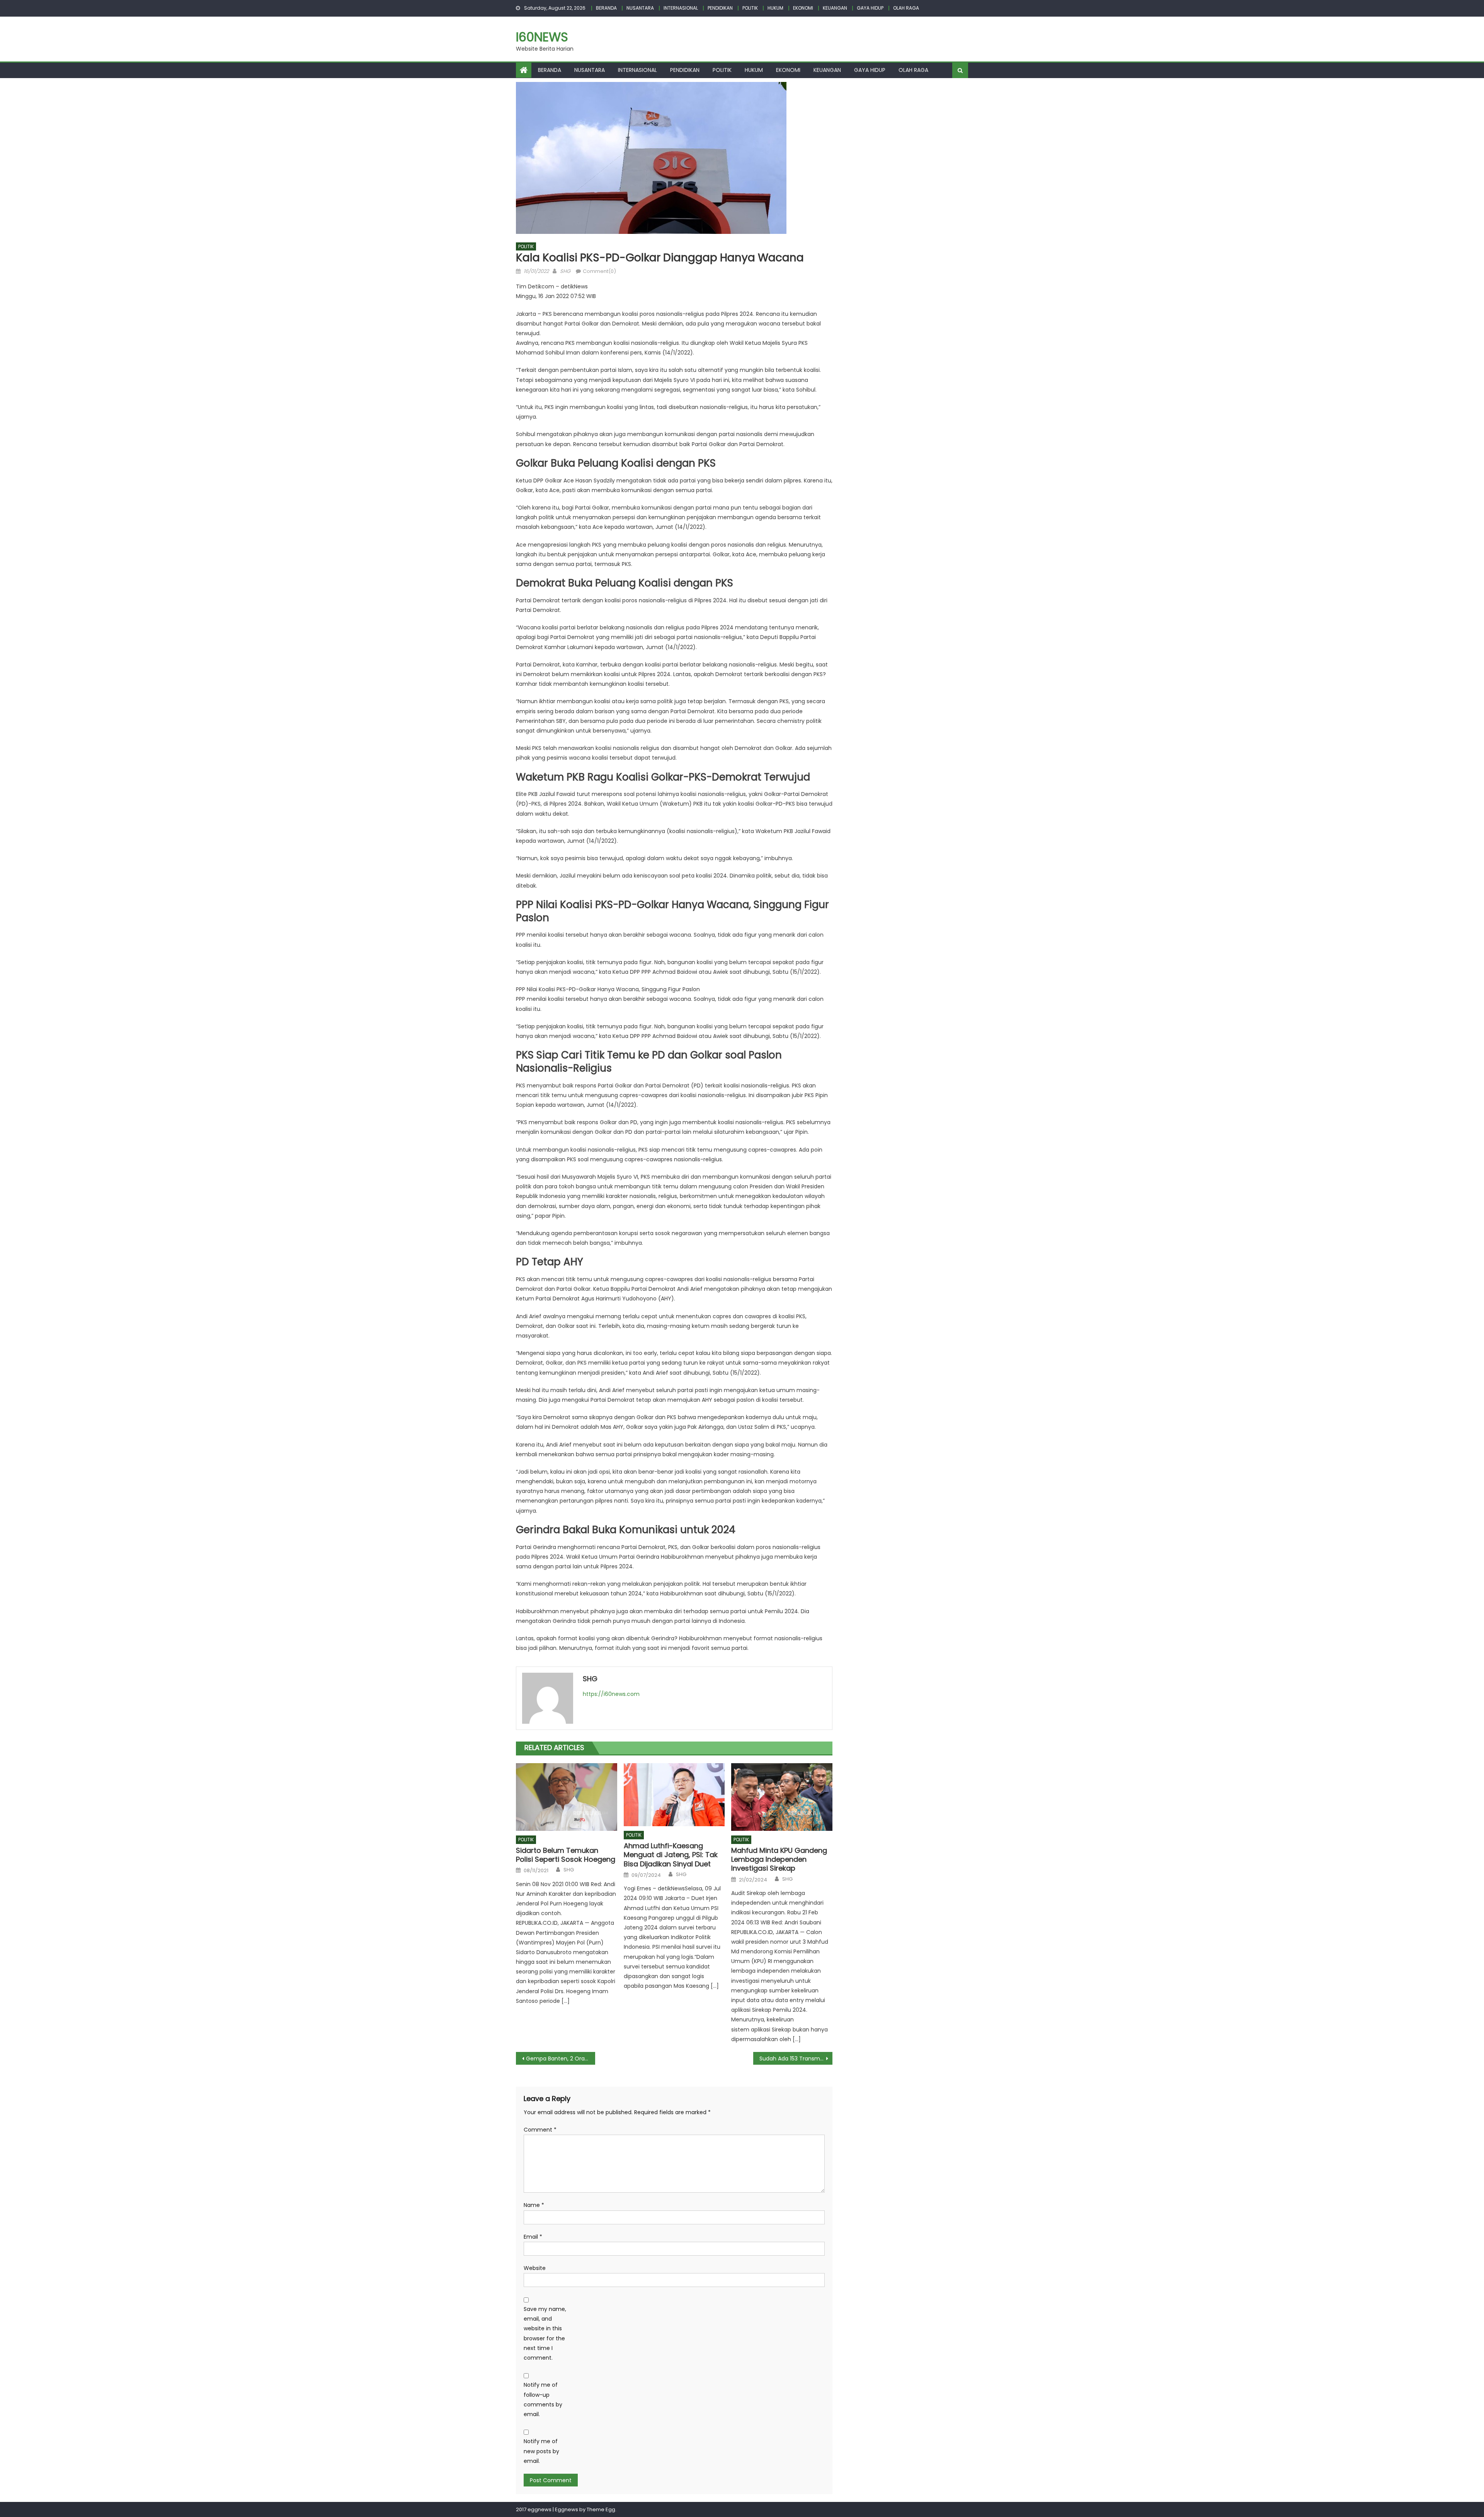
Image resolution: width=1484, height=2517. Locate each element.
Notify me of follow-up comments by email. (543, 2399)
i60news (542, 37)
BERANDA (606, 8)
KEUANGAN (835, 8)
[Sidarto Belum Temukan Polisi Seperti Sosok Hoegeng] (567, 1797)
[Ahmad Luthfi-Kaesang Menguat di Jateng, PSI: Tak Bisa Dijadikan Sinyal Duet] (674, 1795)
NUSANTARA (640, 8)
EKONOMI (803, 8)
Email (533, 2237)
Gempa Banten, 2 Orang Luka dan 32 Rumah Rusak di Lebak (561, 2059)
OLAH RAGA (906, 8)
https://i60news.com (611, 1694)
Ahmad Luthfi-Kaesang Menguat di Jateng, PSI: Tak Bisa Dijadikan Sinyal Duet (671, 1855)
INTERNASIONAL (681, 8)
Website (535, 2268)
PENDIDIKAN (720, 8)
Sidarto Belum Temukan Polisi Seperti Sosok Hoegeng (566, 1855)
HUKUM (775, 8)
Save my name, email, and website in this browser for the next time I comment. (545, 2333)
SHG (565, 271)
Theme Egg (601, 2509)
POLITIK (750, 8)
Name (534, 2205)
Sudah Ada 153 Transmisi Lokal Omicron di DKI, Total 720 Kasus (796, 2059)
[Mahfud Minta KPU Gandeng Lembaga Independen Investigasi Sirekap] (782, 1797)
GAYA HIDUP (870, 8)
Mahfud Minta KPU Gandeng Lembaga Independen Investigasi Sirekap (779, 1859)
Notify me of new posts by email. (541, 2451)
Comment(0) (599, 271)
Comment (540, 2130)
